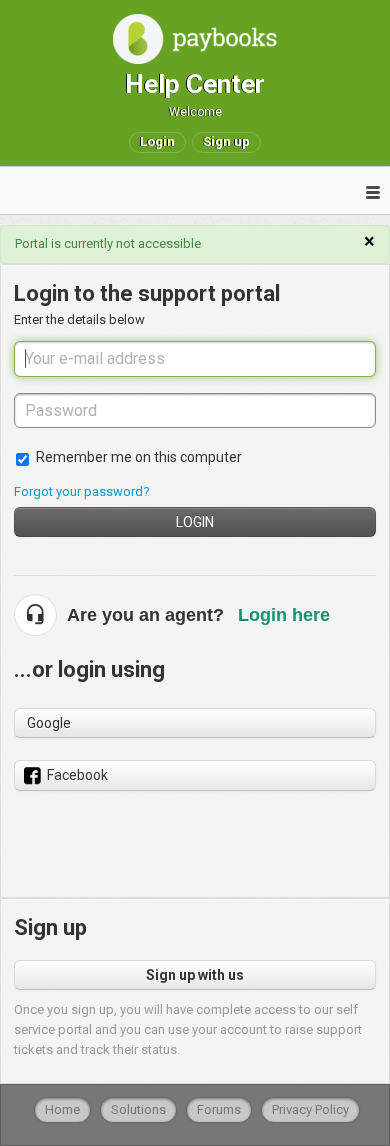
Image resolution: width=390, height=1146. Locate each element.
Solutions (138, 1109)
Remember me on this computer (139, 457)
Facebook (77, 775)
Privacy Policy (310, 1109)
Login (195, 522)
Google (49, 723)
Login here (284, 615)
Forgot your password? (82, 491)
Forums (219, 1109)
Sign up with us (195, 975)
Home (62, 1109)
